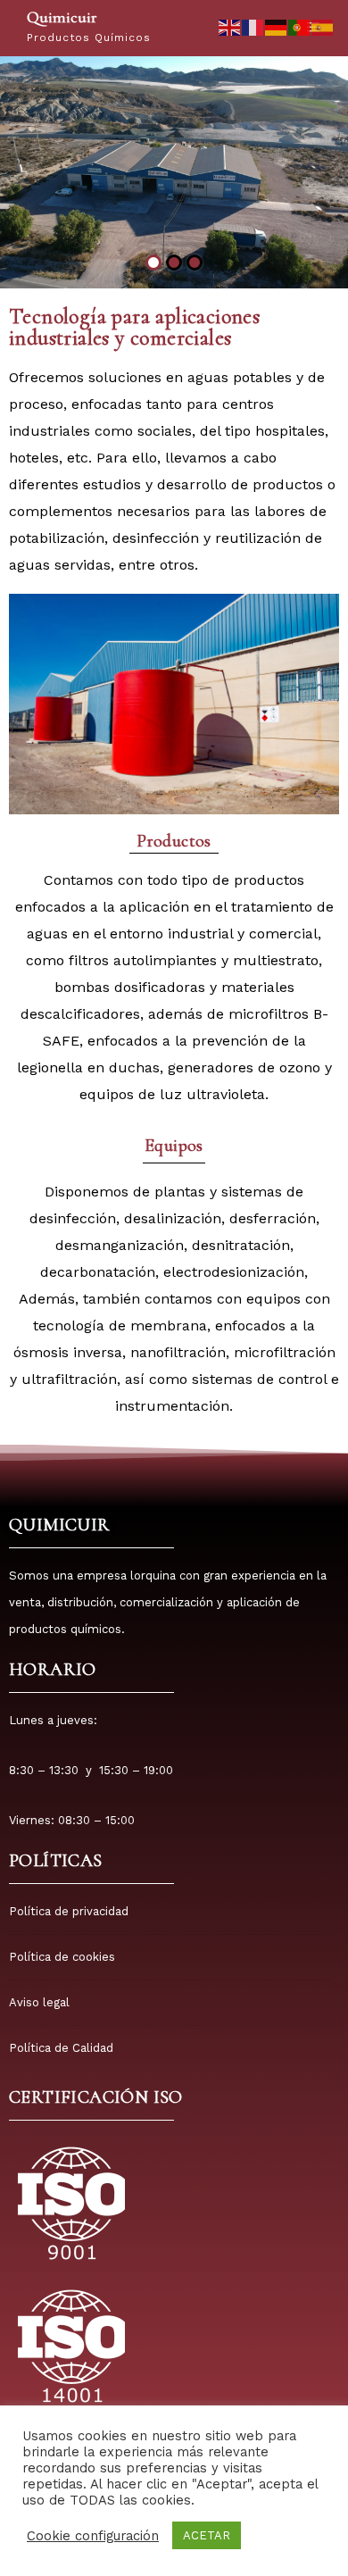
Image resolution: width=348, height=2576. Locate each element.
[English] (230, 26)
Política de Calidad (61, 2048)
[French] (253, 26)
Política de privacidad (69, 1911)
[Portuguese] (300, 26)
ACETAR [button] (207, 2535)
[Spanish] (323, 26)
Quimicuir (62, 17)
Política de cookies (62, 1957)
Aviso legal (39, 2002)
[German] (277, 26)
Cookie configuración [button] (93, 2536)
